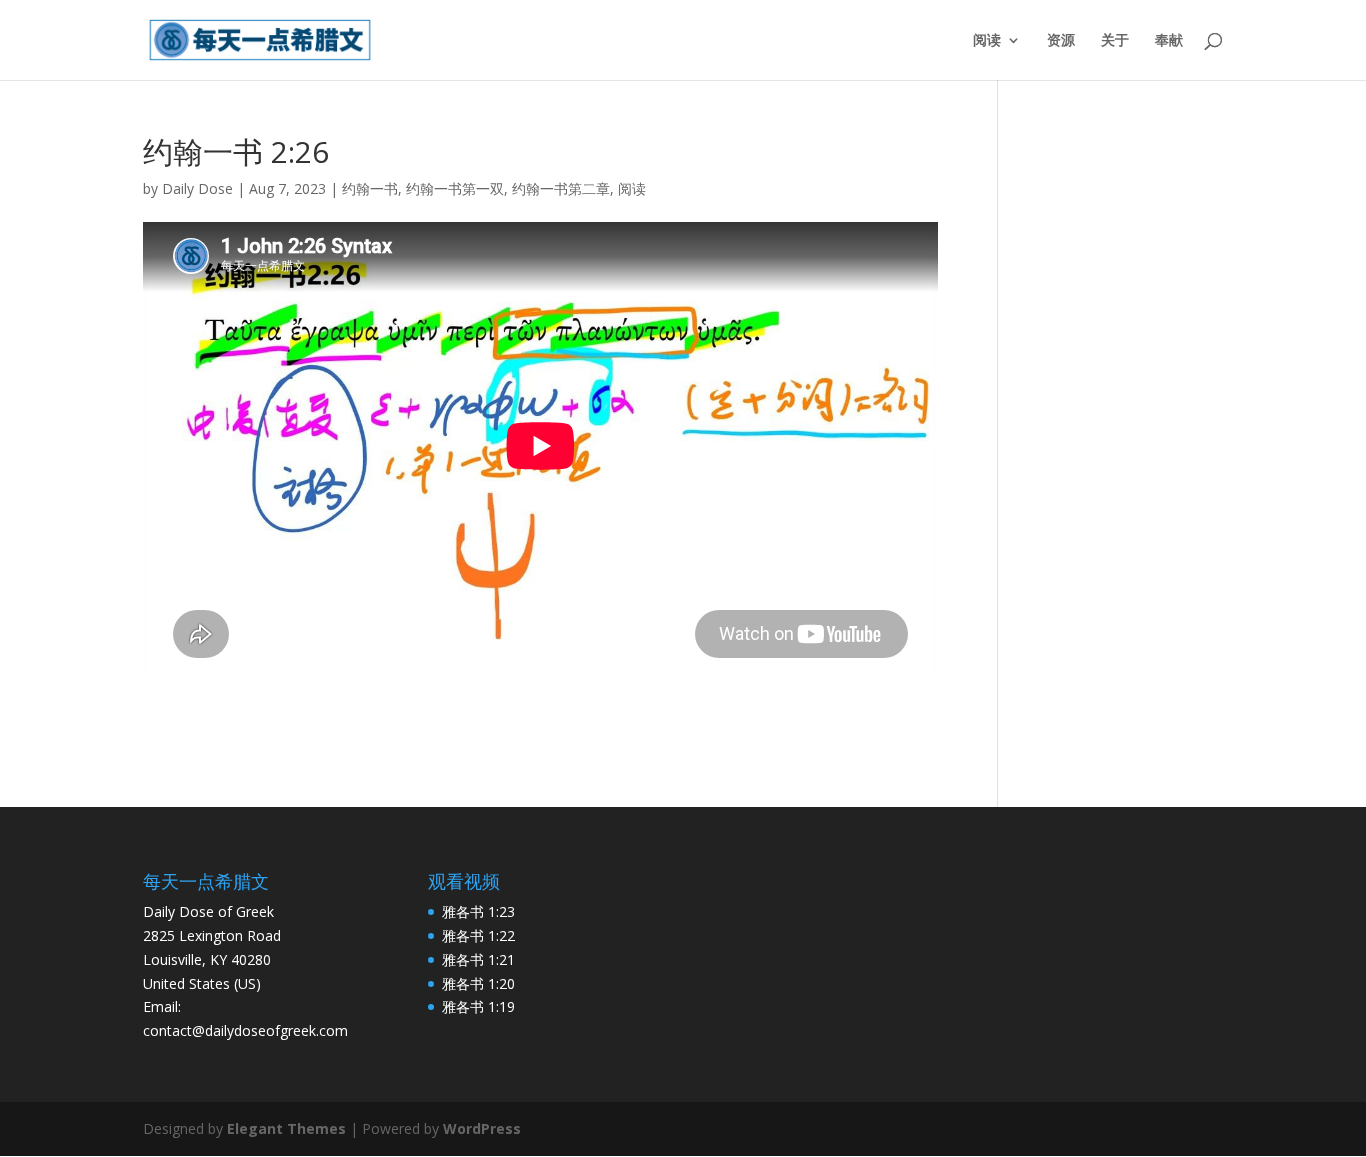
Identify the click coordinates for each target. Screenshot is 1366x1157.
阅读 (987, 41)
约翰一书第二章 (561, 188)
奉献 (1169, 41)
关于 (1115, 41)
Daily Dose (197, 188)
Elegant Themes (286, 1128)
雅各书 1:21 (478, 959)
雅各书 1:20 (478, 983)
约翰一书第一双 (455, 188)
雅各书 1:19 (478, 1006)
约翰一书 (370, 188)
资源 (1061, 41)
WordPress (482, 1128)
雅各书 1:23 (478, 911)
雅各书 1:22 (478, 935)
